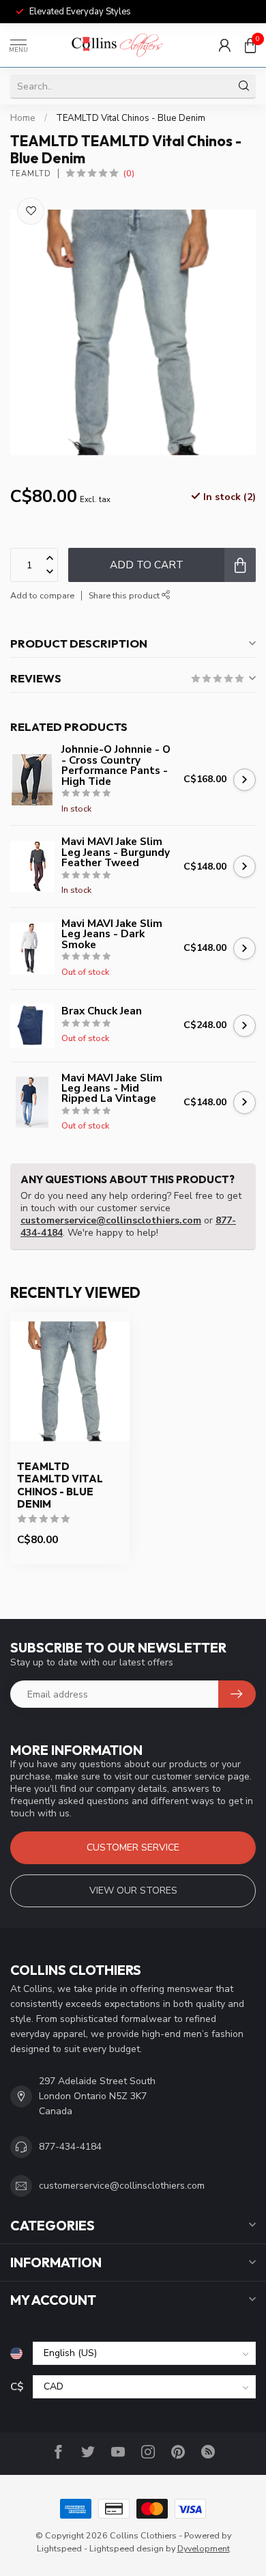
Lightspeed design (127, 2548)
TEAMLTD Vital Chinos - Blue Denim (131, 118)
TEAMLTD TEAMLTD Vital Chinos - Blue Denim (60, 1485)
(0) (129, 173)
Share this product (125, 595)
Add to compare (42, 595)
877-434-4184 (70, 2147)
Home (23, 118)
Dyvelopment (204, 2548)
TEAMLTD (31, 174)
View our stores (133, 1891)
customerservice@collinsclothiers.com (111, 1220)
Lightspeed (59, 2548)
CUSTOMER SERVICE (133, 1847)
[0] (250, 45)
